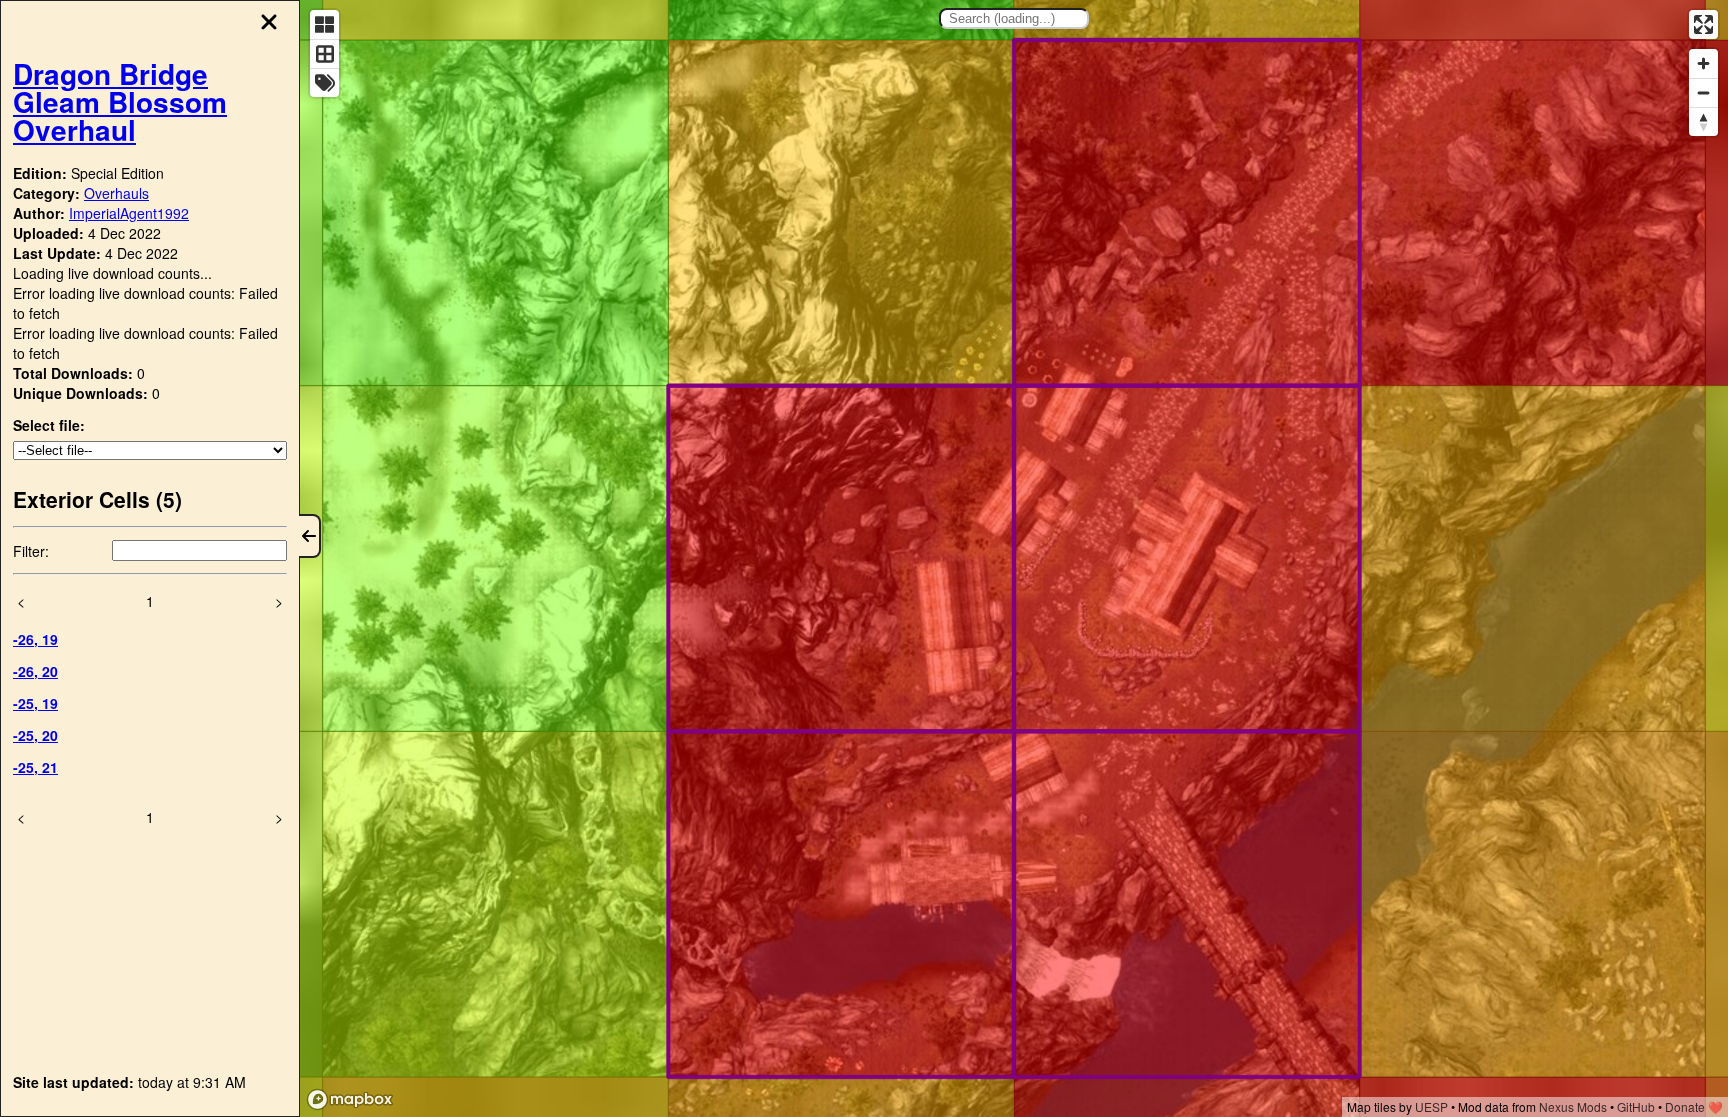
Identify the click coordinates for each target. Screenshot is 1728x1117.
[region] (1014, 558)
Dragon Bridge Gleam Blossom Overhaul (120, 101)
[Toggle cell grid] (324, 53)
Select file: (49, 425)
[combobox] (1014, 18)
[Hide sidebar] (310, 536)
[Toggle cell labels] (324, 82)
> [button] (279, 601)
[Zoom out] (1703, 92)
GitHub (1636, 1106)
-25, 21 (35, 767)
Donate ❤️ (1694, 1106)
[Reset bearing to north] (1703, 121)
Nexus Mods (1573, 1106)
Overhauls (116, 193)
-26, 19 (35, 639)
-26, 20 (35, 671)
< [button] (21, 601)
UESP (1431, 1106)
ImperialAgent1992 (129, 213)
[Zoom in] (1703, 63)
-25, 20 (35, 735)
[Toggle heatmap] (324, 24)
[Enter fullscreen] (1703, 24)
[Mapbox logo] (350, 1099)
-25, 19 (35, 703)
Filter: (31, 551)
